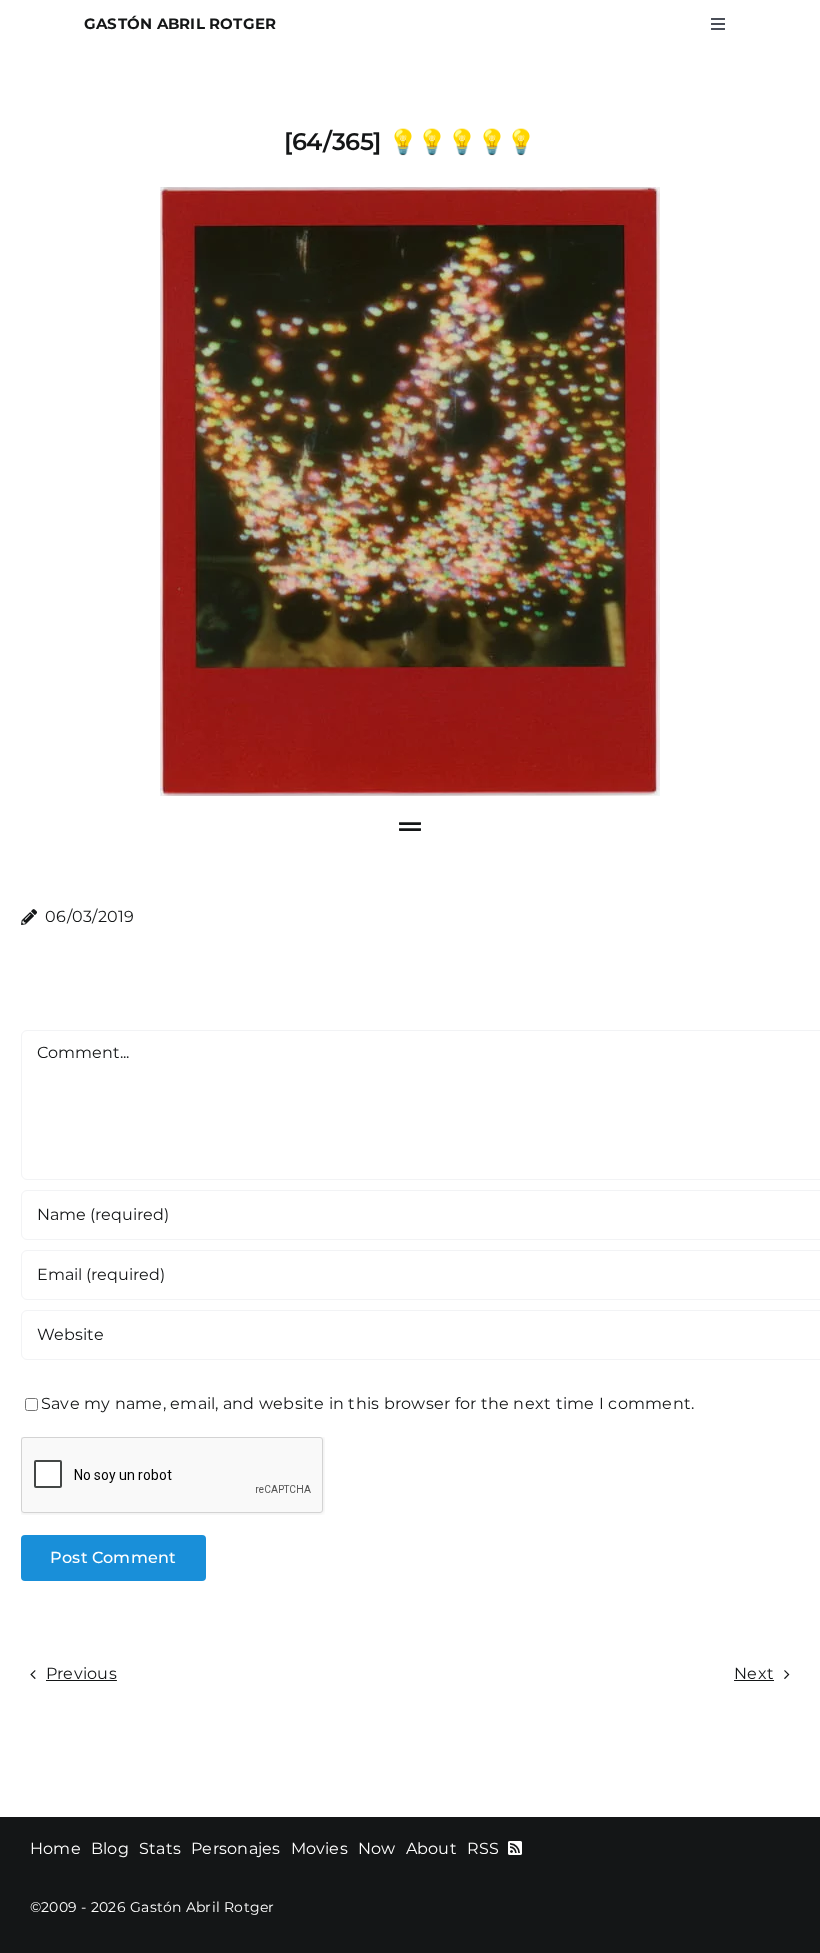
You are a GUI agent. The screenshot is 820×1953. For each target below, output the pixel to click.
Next (754, 1673)
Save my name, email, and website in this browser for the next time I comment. (367, 1403)
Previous (81, 1673)
